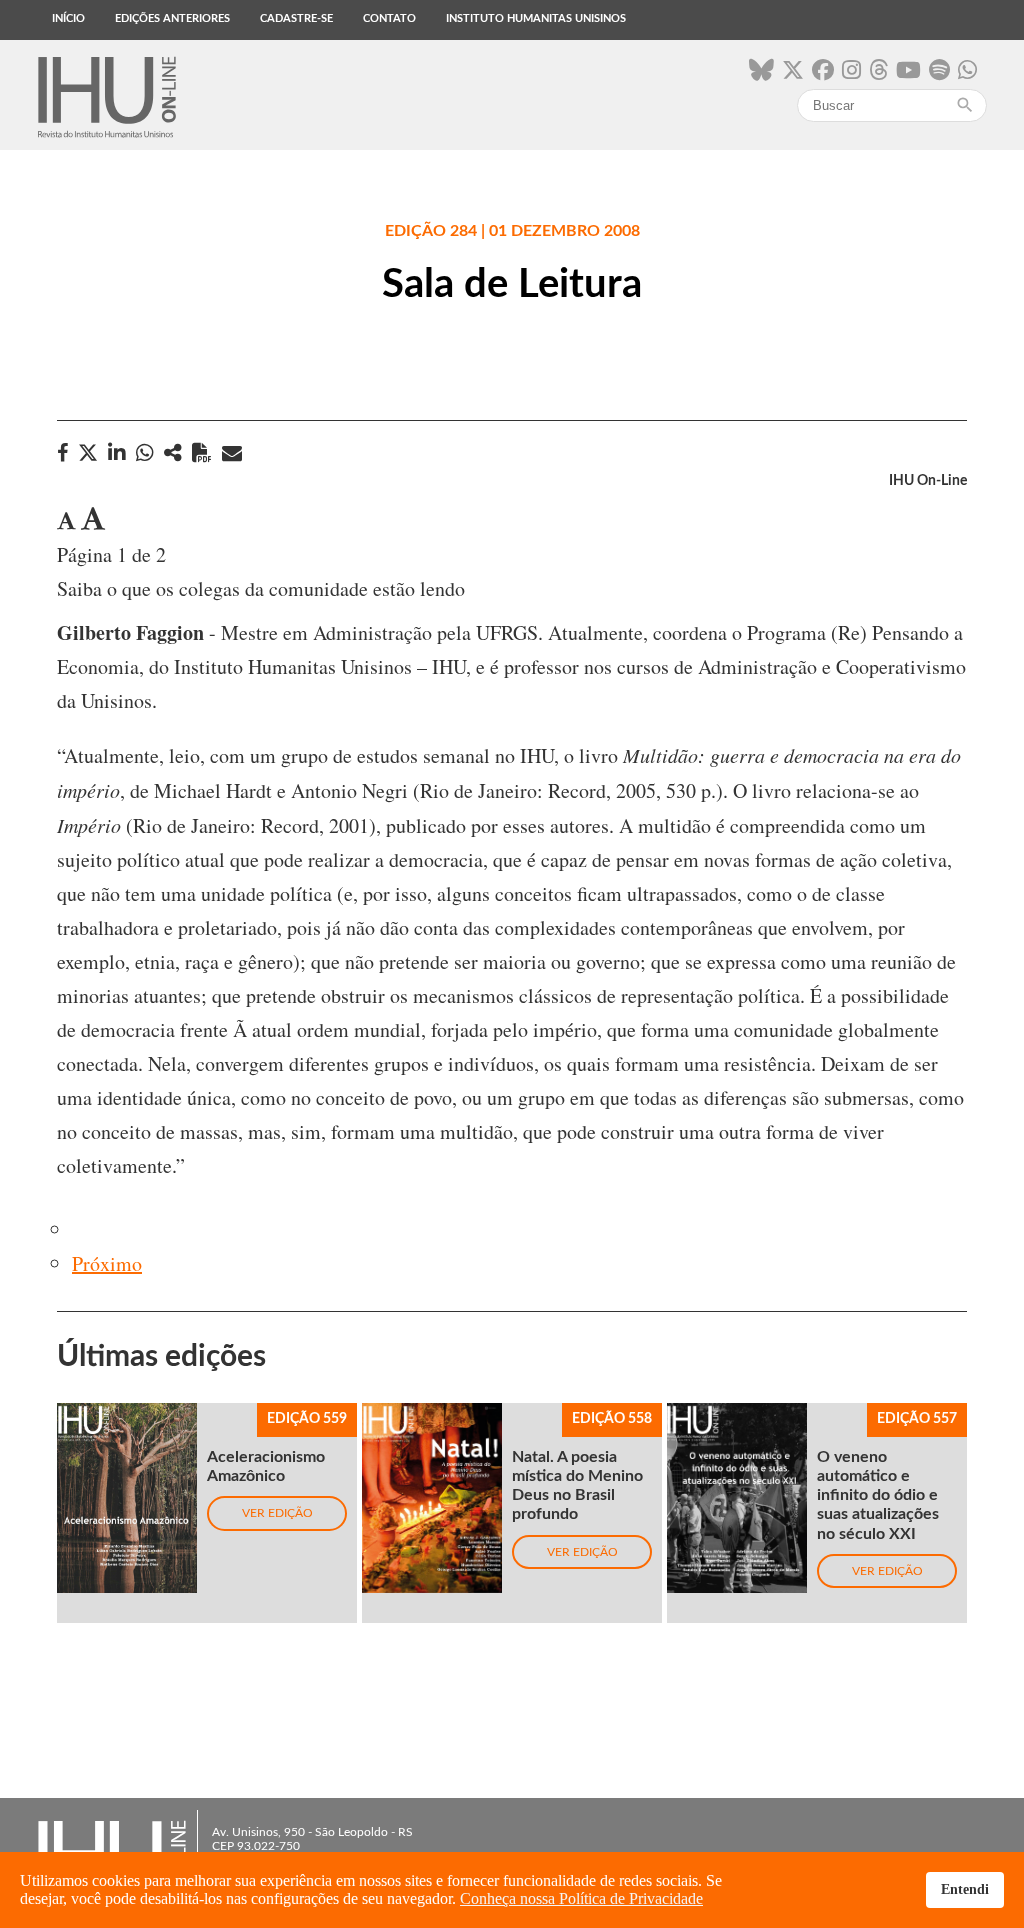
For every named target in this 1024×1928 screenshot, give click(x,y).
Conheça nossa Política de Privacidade (581, 1898)
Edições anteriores (172, 18)
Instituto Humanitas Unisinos (536, 18)
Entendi (965, 1889)
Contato (389, 18)
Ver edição (277, 1513)
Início (68, 18)
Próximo (107, 1263)
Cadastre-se (296, 18)
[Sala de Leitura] (173, 452)
